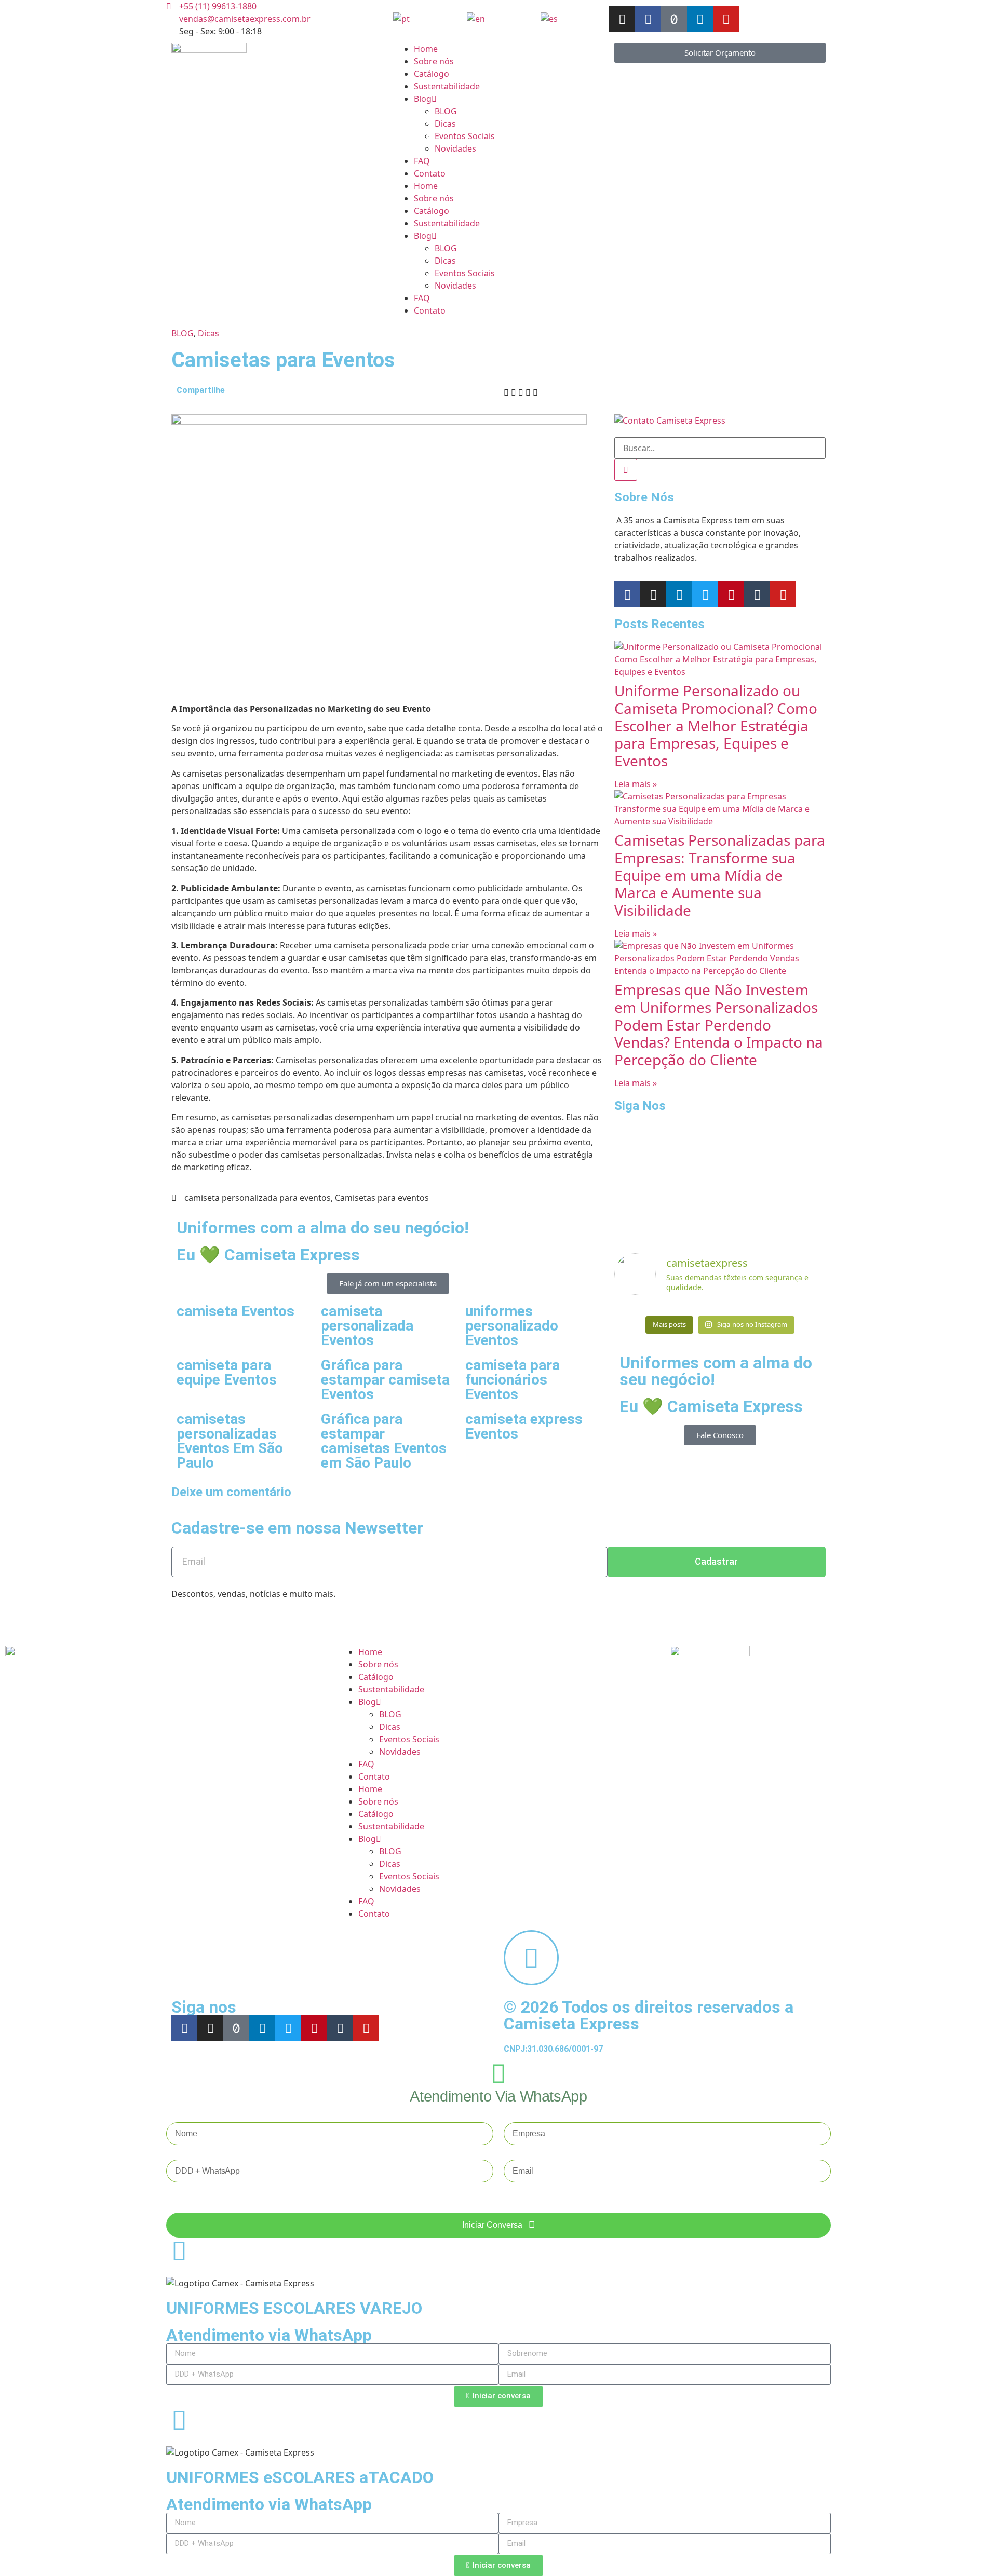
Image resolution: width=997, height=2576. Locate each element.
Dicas (445, 124)
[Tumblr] (757, 594)
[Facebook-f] (648, 19)
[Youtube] (726, 19)
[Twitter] (705, 594)
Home (426, 49)
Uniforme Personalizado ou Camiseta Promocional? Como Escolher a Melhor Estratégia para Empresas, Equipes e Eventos (716, 725)
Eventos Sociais (465, 136)
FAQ (422, 161)
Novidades (455, 148)
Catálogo (432, 74)
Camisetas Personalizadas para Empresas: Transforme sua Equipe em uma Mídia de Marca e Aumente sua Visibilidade (720, 875)
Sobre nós (434, 61)
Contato (430, 173)
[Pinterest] (731, 594)
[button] (506, 392)
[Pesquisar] (626, 470)
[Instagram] (622, 19)
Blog (423, 99)
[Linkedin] (700, 19)
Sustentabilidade (447, 86)
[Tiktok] (674, 19)
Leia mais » (636, 784)
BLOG (446, 111)
